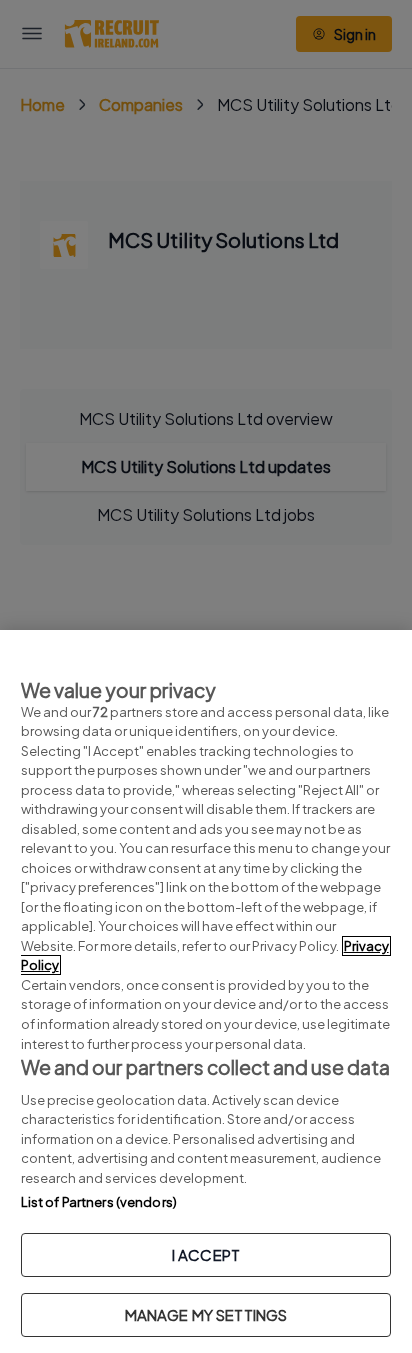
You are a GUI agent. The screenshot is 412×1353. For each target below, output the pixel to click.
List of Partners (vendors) (99, 1202)
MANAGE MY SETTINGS (206, 1314)
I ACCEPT (206, 1254)
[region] (206, 991)
